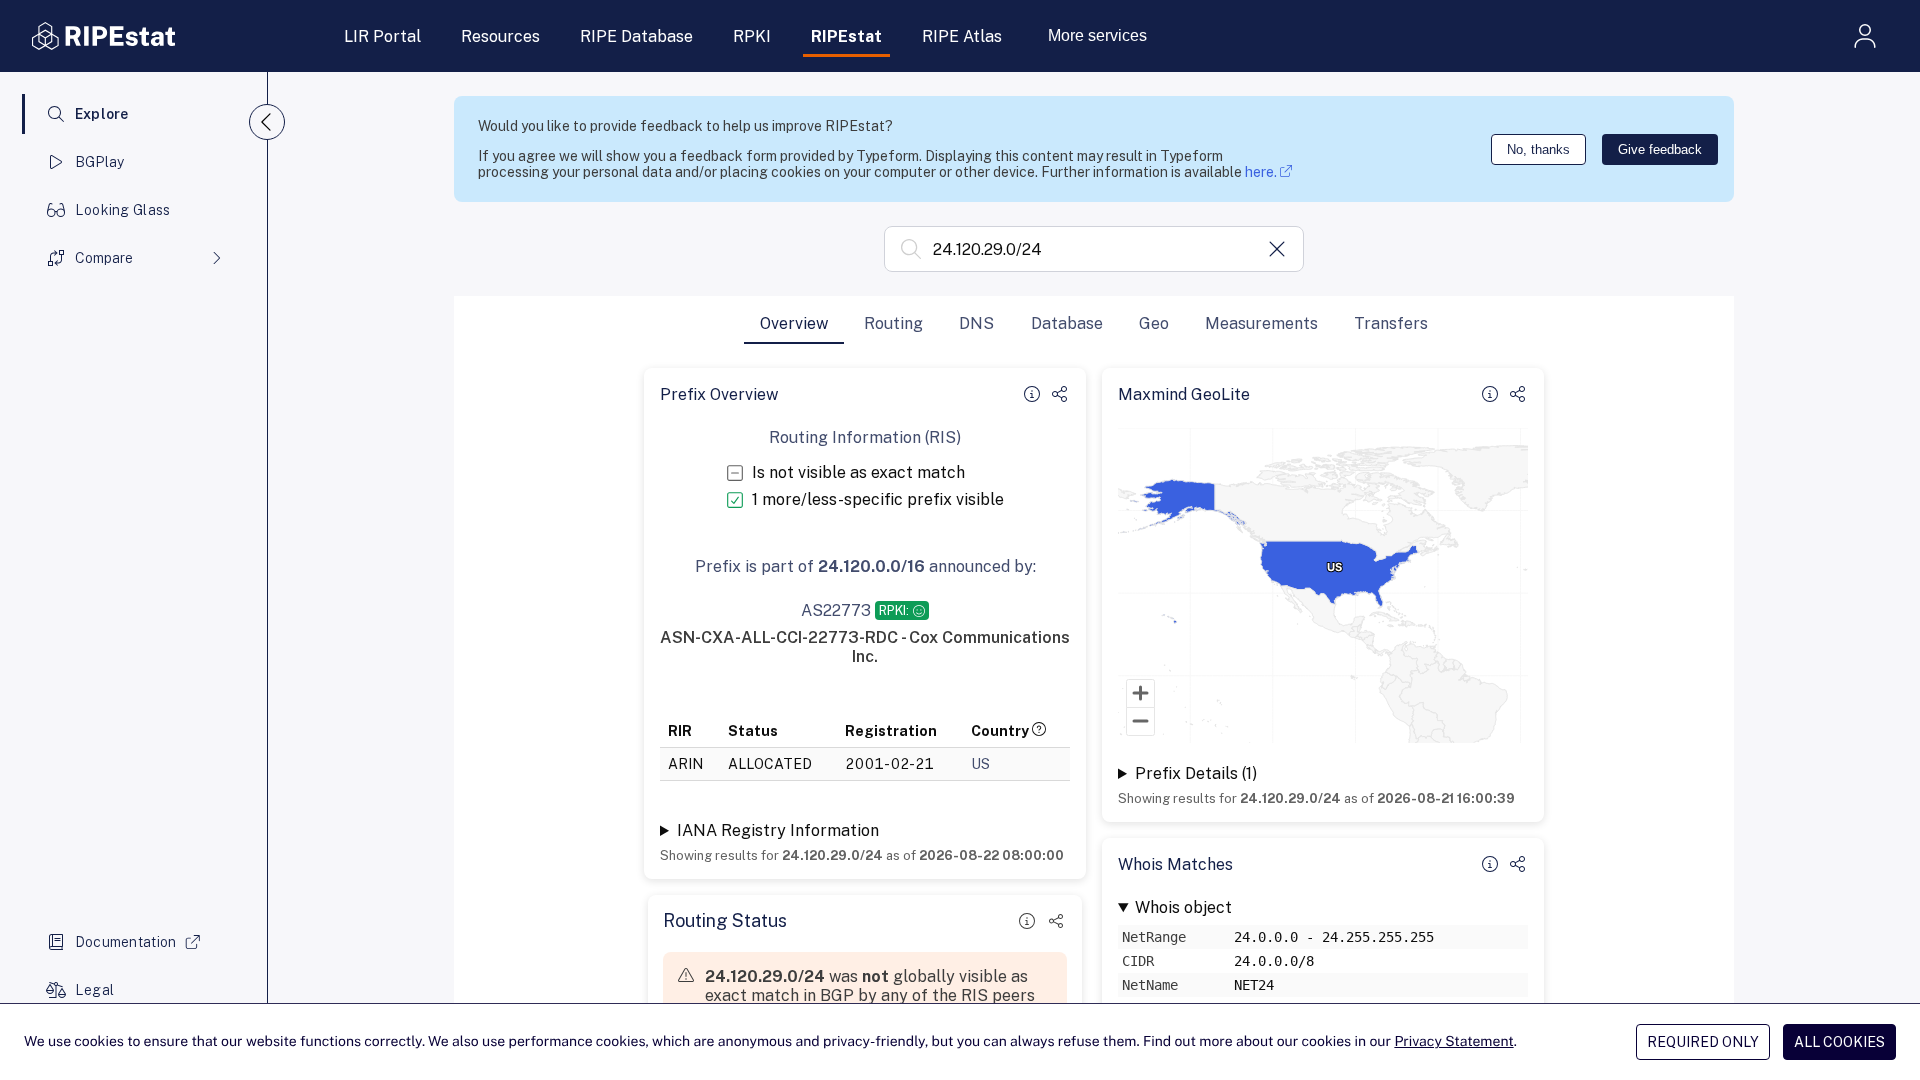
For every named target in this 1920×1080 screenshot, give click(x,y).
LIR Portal (382, 36)
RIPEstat (846, 36)
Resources (500, 36)
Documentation (126, 942)
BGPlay (100, 162)
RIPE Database (636, 36)
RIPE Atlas (962, 36)
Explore (102, 114)
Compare (104, 258)
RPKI (752, 36)
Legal (94, 990)
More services (1097, 35)
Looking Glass (123, 210)
